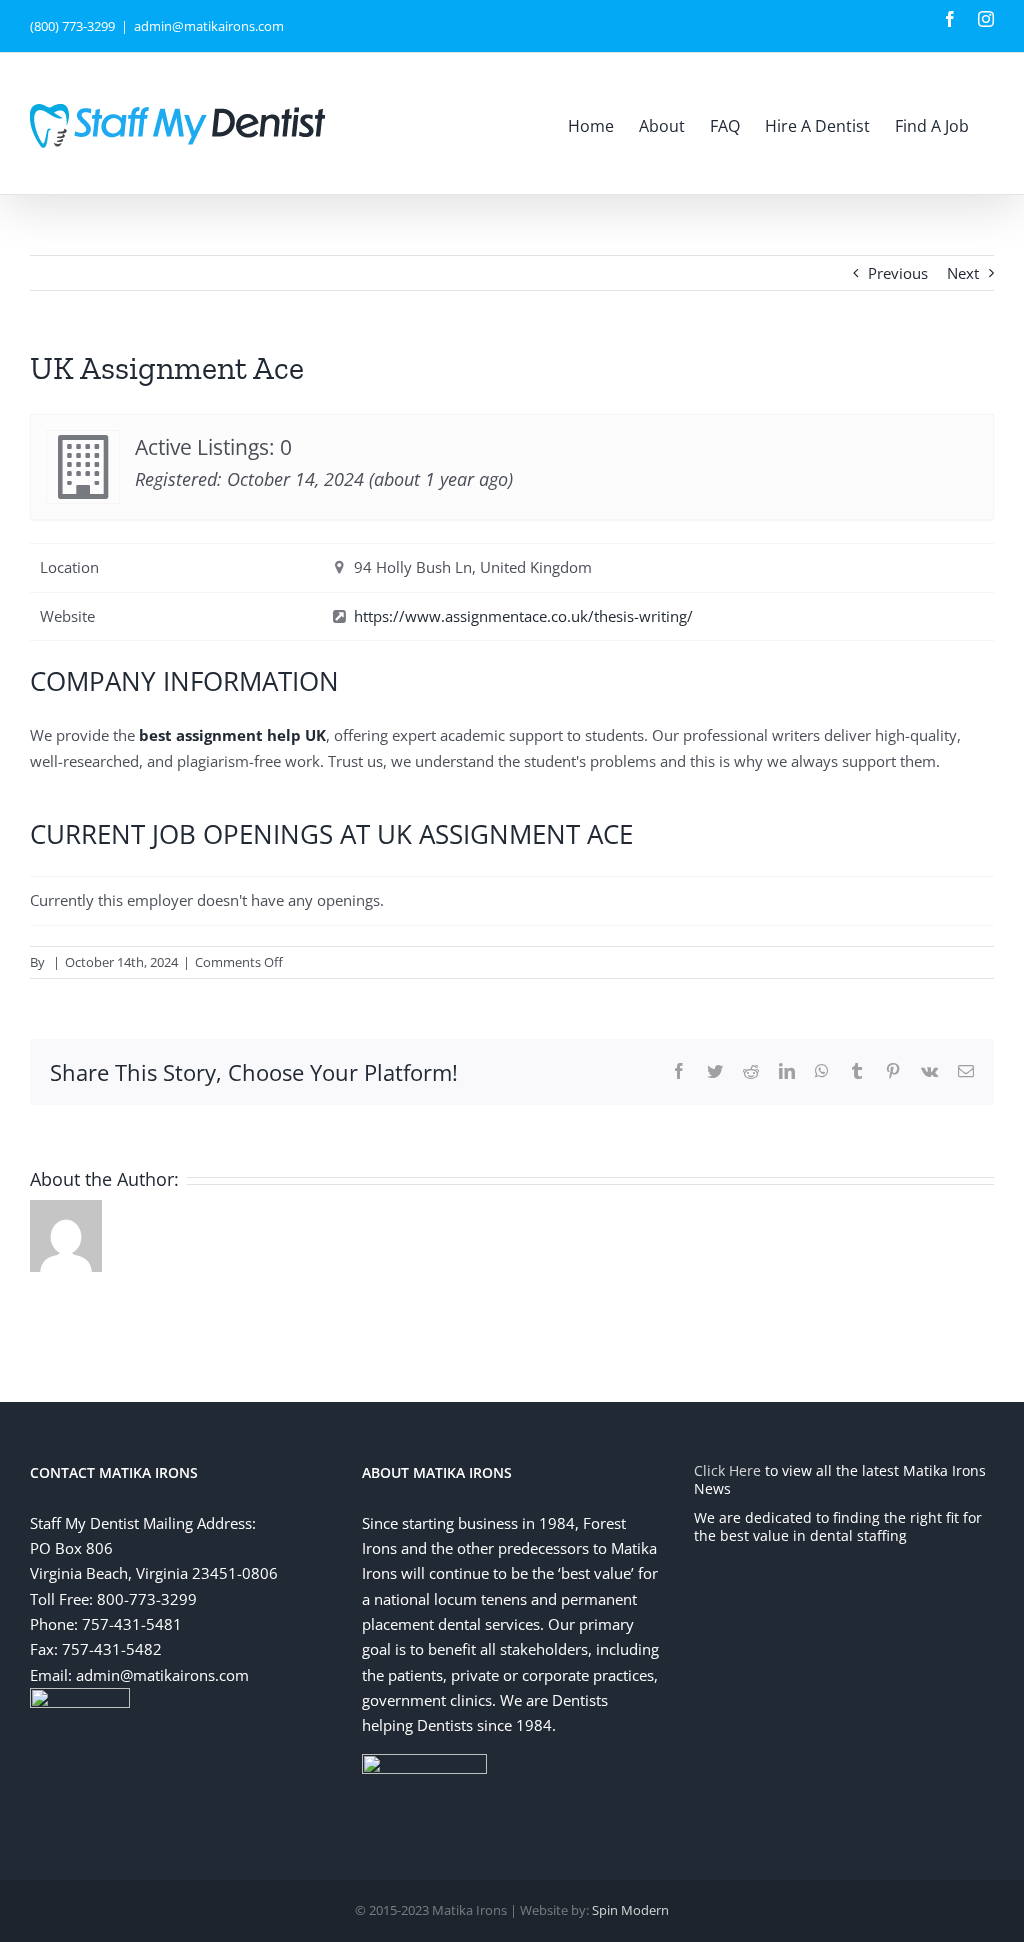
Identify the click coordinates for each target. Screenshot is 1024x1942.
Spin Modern (630, 1910)
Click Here (727, 1470)
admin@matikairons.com (209, 26)
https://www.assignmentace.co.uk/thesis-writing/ (523, 616)
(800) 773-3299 (72, 26)
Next (963, 273)
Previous (898, 273)
